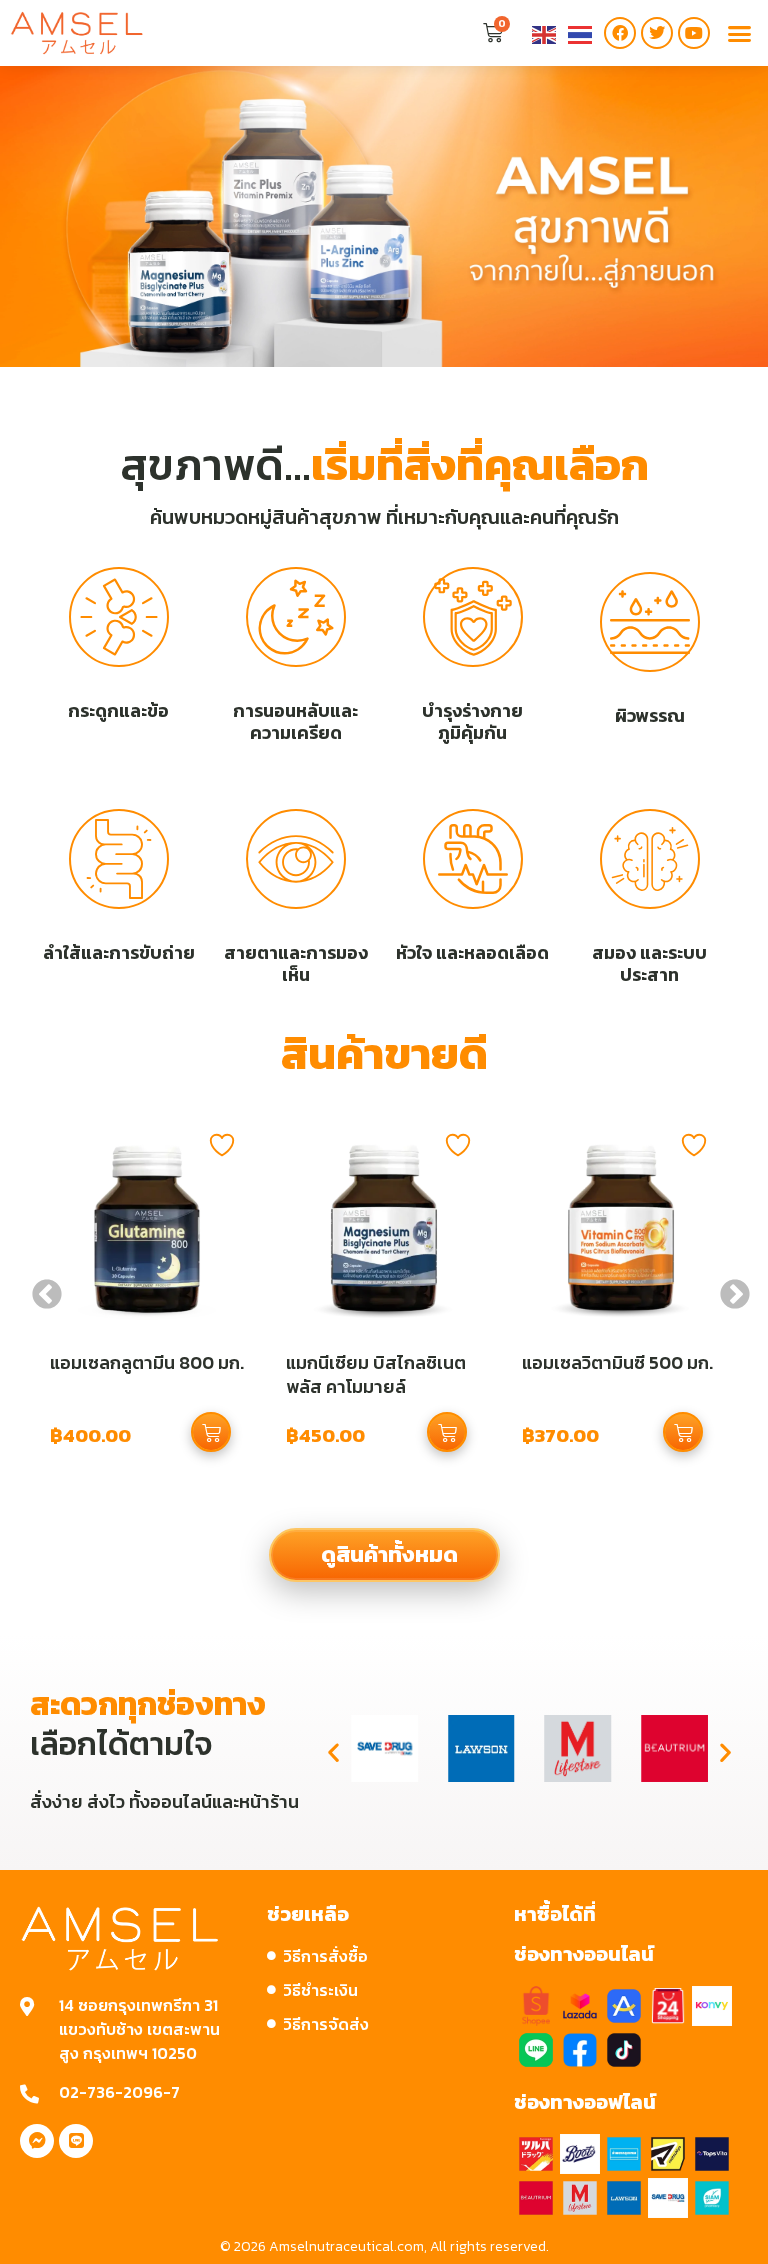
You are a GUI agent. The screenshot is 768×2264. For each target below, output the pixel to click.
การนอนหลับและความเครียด (295, 721)
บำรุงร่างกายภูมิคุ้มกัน (472, 721)
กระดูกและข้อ (118, 710)
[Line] (76, 2141)
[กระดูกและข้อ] (119, 617)
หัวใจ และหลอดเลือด (472, 952)
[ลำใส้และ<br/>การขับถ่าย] (119, 859)
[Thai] (581, 33)
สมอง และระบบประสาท (649, 963)
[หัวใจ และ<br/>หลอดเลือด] (473, 859)
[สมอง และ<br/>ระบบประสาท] (650, 859)
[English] (545, 33)
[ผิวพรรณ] (650, 622)
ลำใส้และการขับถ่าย (119, 952)
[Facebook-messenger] (37, 2141)
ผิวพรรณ (650, 715)
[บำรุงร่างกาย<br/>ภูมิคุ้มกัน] (473, 617)
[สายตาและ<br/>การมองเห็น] (296, 859)
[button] (739, 33)
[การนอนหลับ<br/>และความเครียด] (296, 617)
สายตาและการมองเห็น (296, 963)
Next (728, 1288)
